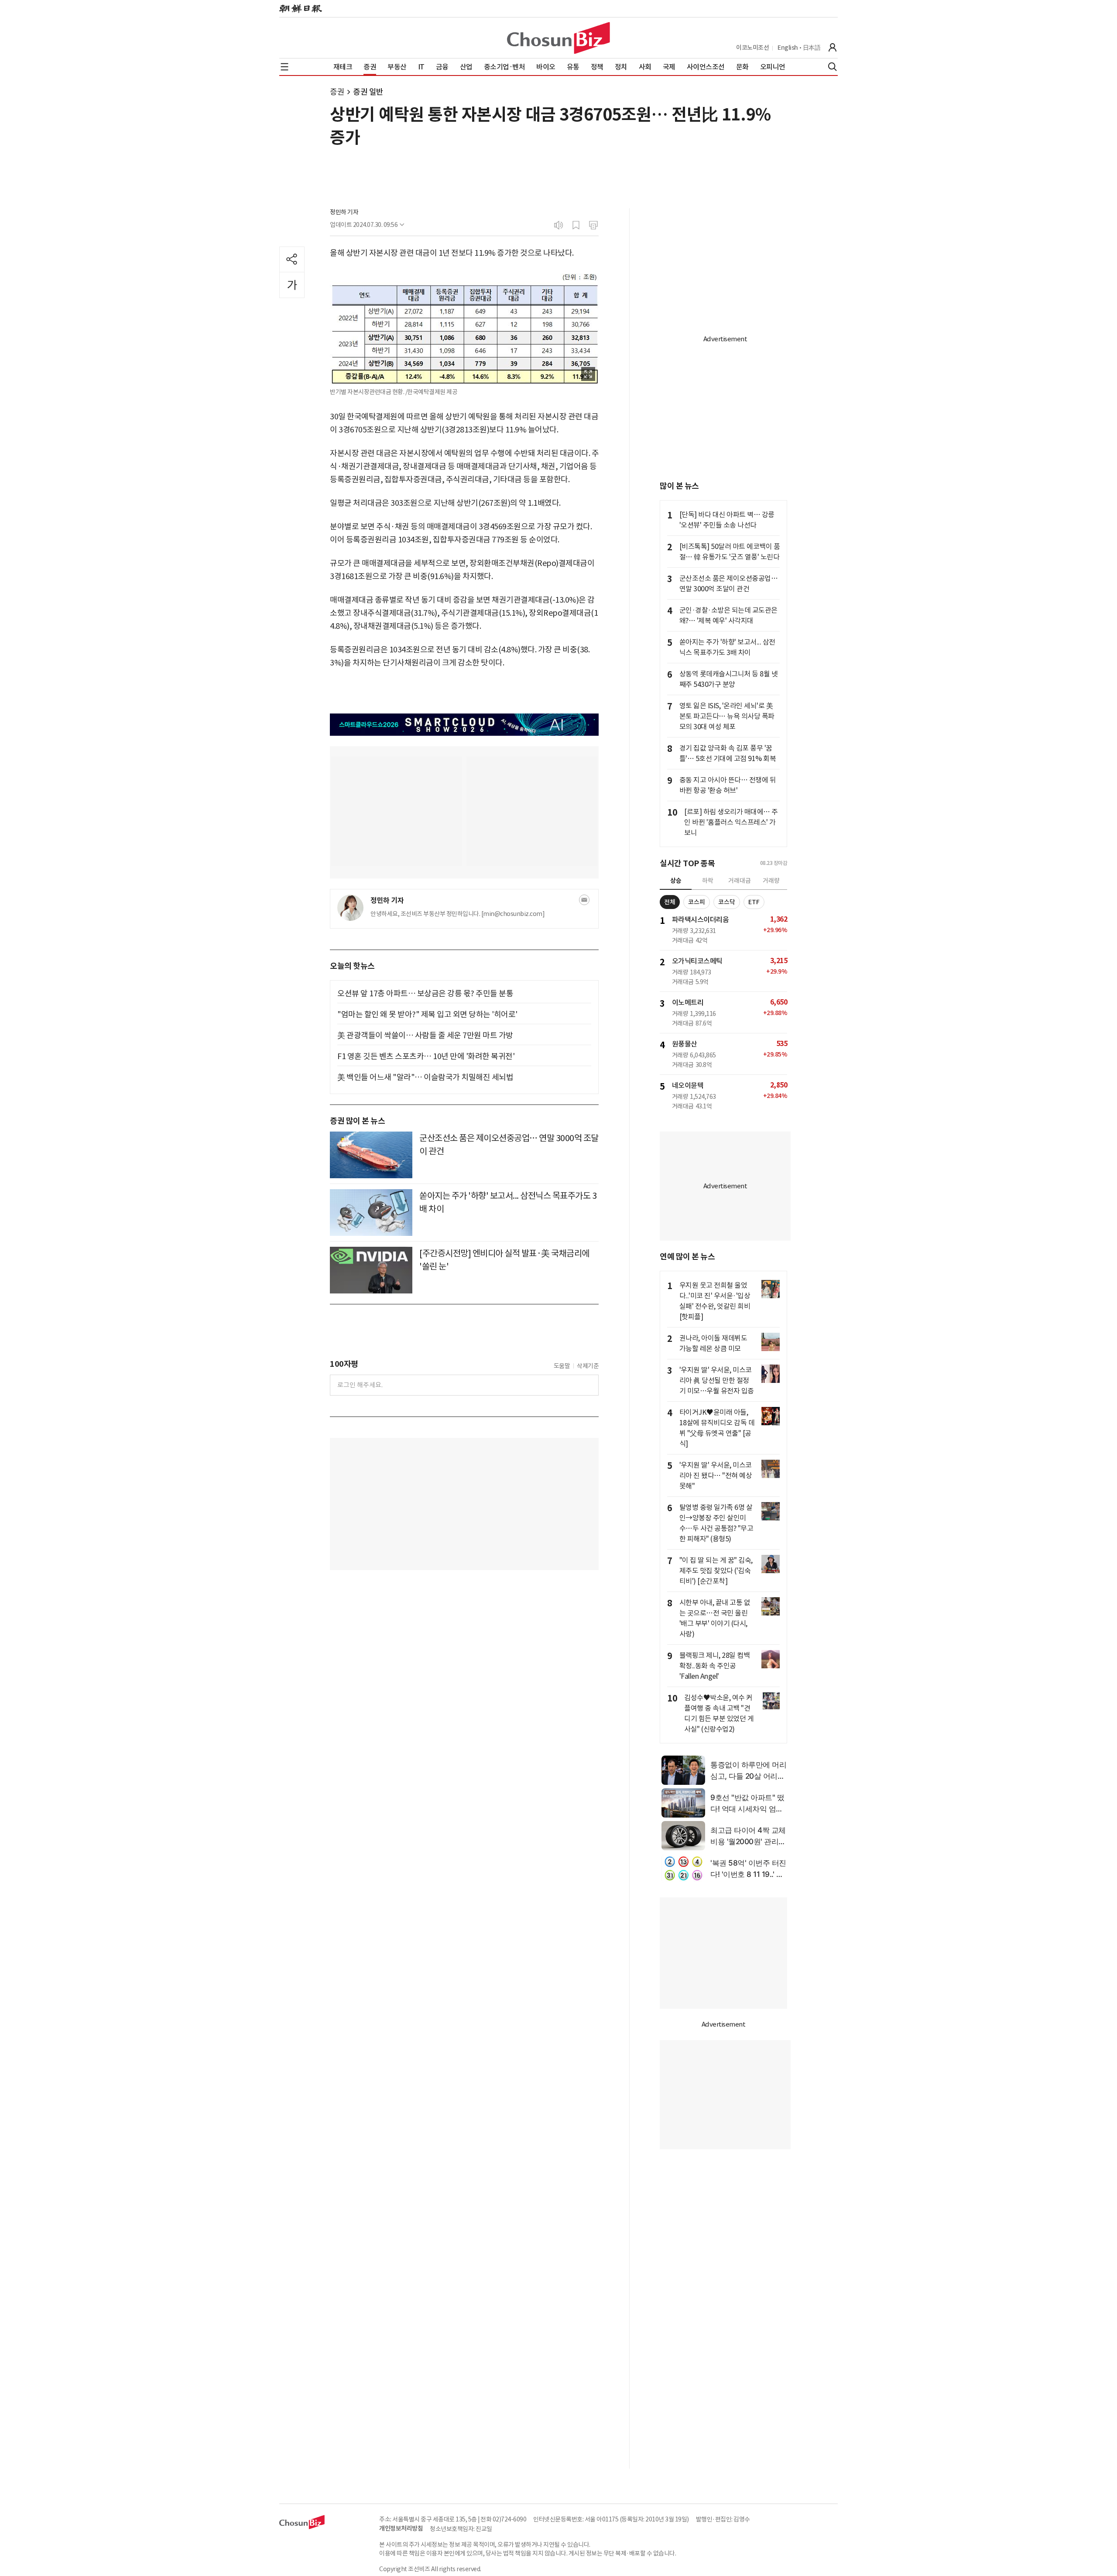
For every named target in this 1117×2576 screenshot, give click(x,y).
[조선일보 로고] (301, 9)
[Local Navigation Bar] (284, 67)
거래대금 (740, 881)
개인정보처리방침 (401, 2528)
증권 (337, 92)
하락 (708, 881)
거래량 (771, 881)
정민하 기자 (344, 212)
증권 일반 (368, 92)
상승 (676, 881)
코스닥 (727, 902)
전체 (670, 902)
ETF (754, 902)
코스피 (697, 902)
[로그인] (833, 48)
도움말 (562, 1366)
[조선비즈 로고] (558, 38)
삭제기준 (588, 1366)
